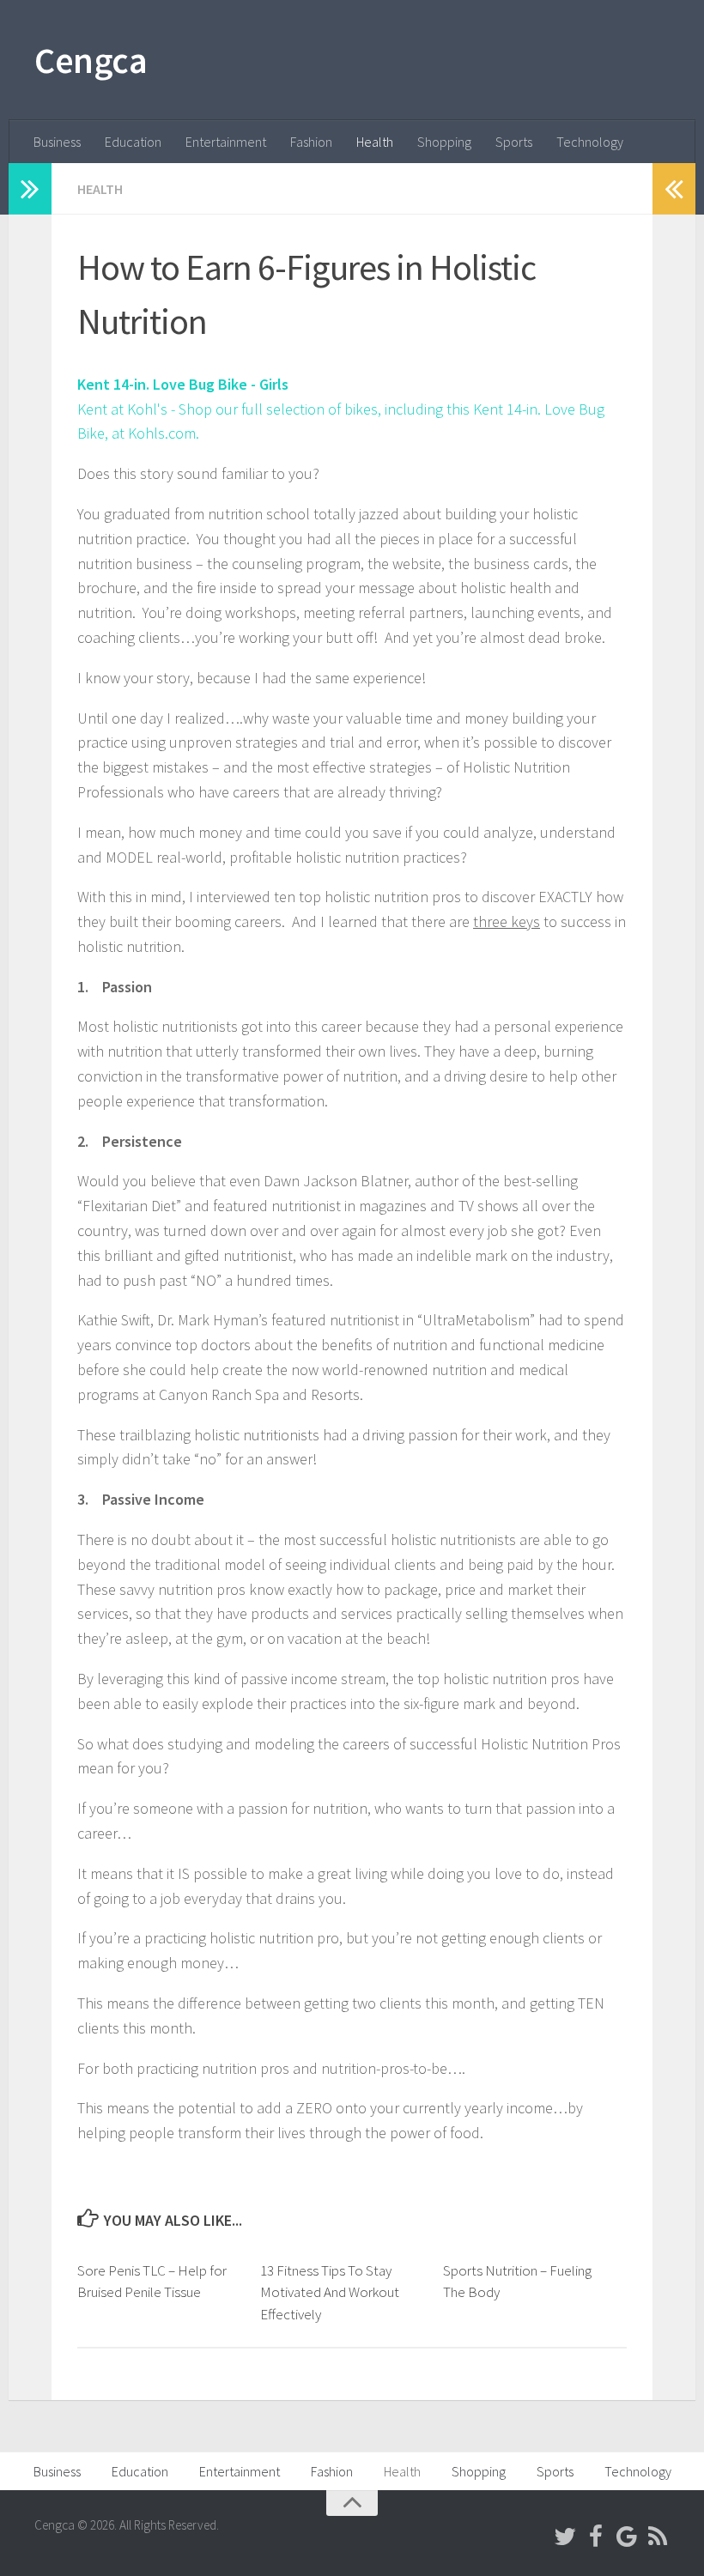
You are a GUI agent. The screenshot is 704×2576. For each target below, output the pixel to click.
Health (375, 142)
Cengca (91, 60)
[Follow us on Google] (627, 2537)
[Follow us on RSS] (658, 2537)
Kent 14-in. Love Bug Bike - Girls (183, 384)
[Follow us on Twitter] (565, 2537)
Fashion (311, 142)
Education (133, 142)
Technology (590, 142)
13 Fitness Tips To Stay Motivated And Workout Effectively (330, 2292)
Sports (514, 142)
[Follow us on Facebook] (596, 2537)
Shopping (444, 142)
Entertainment (226, 142)
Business (57, 142)
